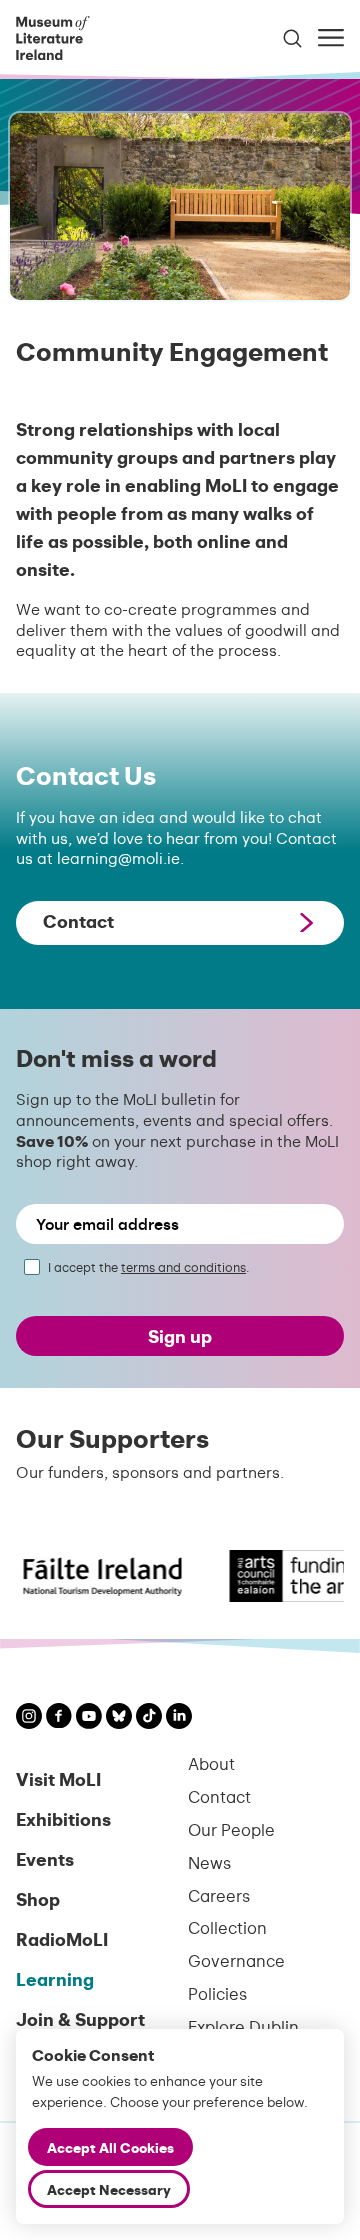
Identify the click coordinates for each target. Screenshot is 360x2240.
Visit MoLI (58, 1778)
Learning (55, 1978)
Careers (219, 1895)
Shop (38, 1898)
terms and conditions (183, 1267)
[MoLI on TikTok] (149, 1718)
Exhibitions (63, 1818)
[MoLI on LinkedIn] (179, 1718)
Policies (217, 1993)
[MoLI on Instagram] (29, 1718)
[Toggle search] (292, 38)
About (211, 1763)
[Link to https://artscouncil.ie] (289, 1576)
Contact (219, 1796)
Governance (236, 1960)
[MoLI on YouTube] (89, 1718)
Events (45, 1858)
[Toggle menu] (331, 37)
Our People (231, 1829)
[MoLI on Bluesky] (119, 1718)
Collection (227, 1927)
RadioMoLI (62, 1938)
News (209, 1862)
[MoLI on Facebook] (59, 1718)
